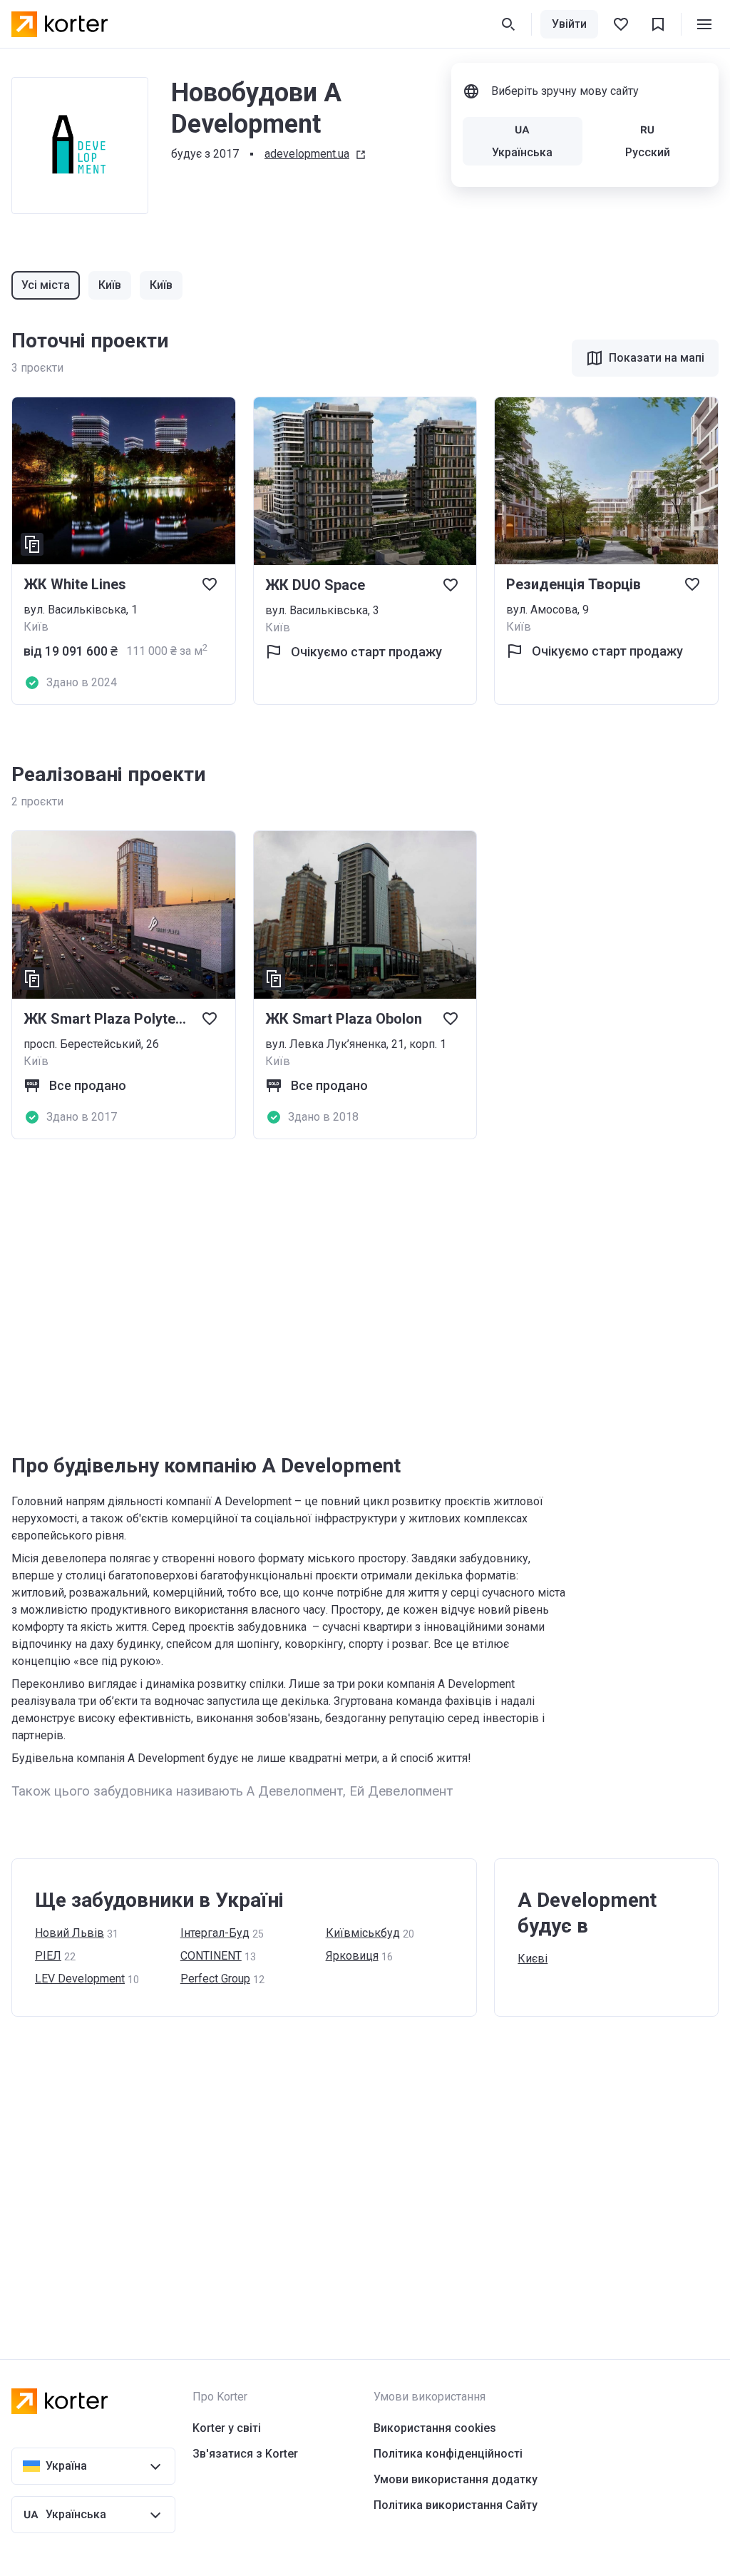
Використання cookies (435, 2428)
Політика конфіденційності (448, 2454)
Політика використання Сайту (456, 2505)
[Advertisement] (365, 1296)
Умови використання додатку (456, 2479)
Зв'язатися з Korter (245, 2454)
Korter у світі (227, 2428)
